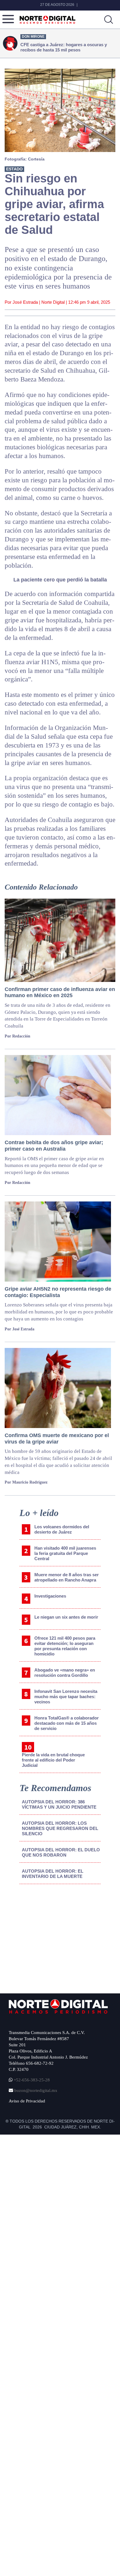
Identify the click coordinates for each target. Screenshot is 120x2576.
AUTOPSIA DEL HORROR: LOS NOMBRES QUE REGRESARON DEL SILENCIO (60, 1828)
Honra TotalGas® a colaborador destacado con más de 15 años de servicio (67, 1723)
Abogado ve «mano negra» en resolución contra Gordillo (65, 1673)
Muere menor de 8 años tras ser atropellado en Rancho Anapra (67, 1577)
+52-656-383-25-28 (31, 2080)
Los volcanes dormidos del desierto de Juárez (62, 1529)
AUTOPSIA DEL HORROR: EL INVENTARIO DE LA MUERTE (53, 1874)
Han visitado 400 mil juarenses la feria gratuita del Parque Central (65, 1553)
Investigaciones (50, 1596)
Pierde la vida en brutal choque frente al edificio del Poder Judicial (53, 1760)
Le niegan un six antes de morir (66, 1617)
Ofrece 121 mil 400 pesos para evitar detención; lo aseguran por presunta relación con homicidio (65, 1646)
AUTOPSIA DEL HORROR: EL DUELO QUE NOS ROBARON (61, 1852)
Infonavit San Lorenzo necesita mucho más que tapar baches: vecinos (66, 1697)
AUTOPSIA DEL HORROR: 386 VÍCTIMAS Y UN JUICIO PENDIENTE (59, 1804)
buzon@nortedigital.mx (36, 2090)
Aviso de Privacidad (27, 2101)
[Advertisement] (53, 1937)
